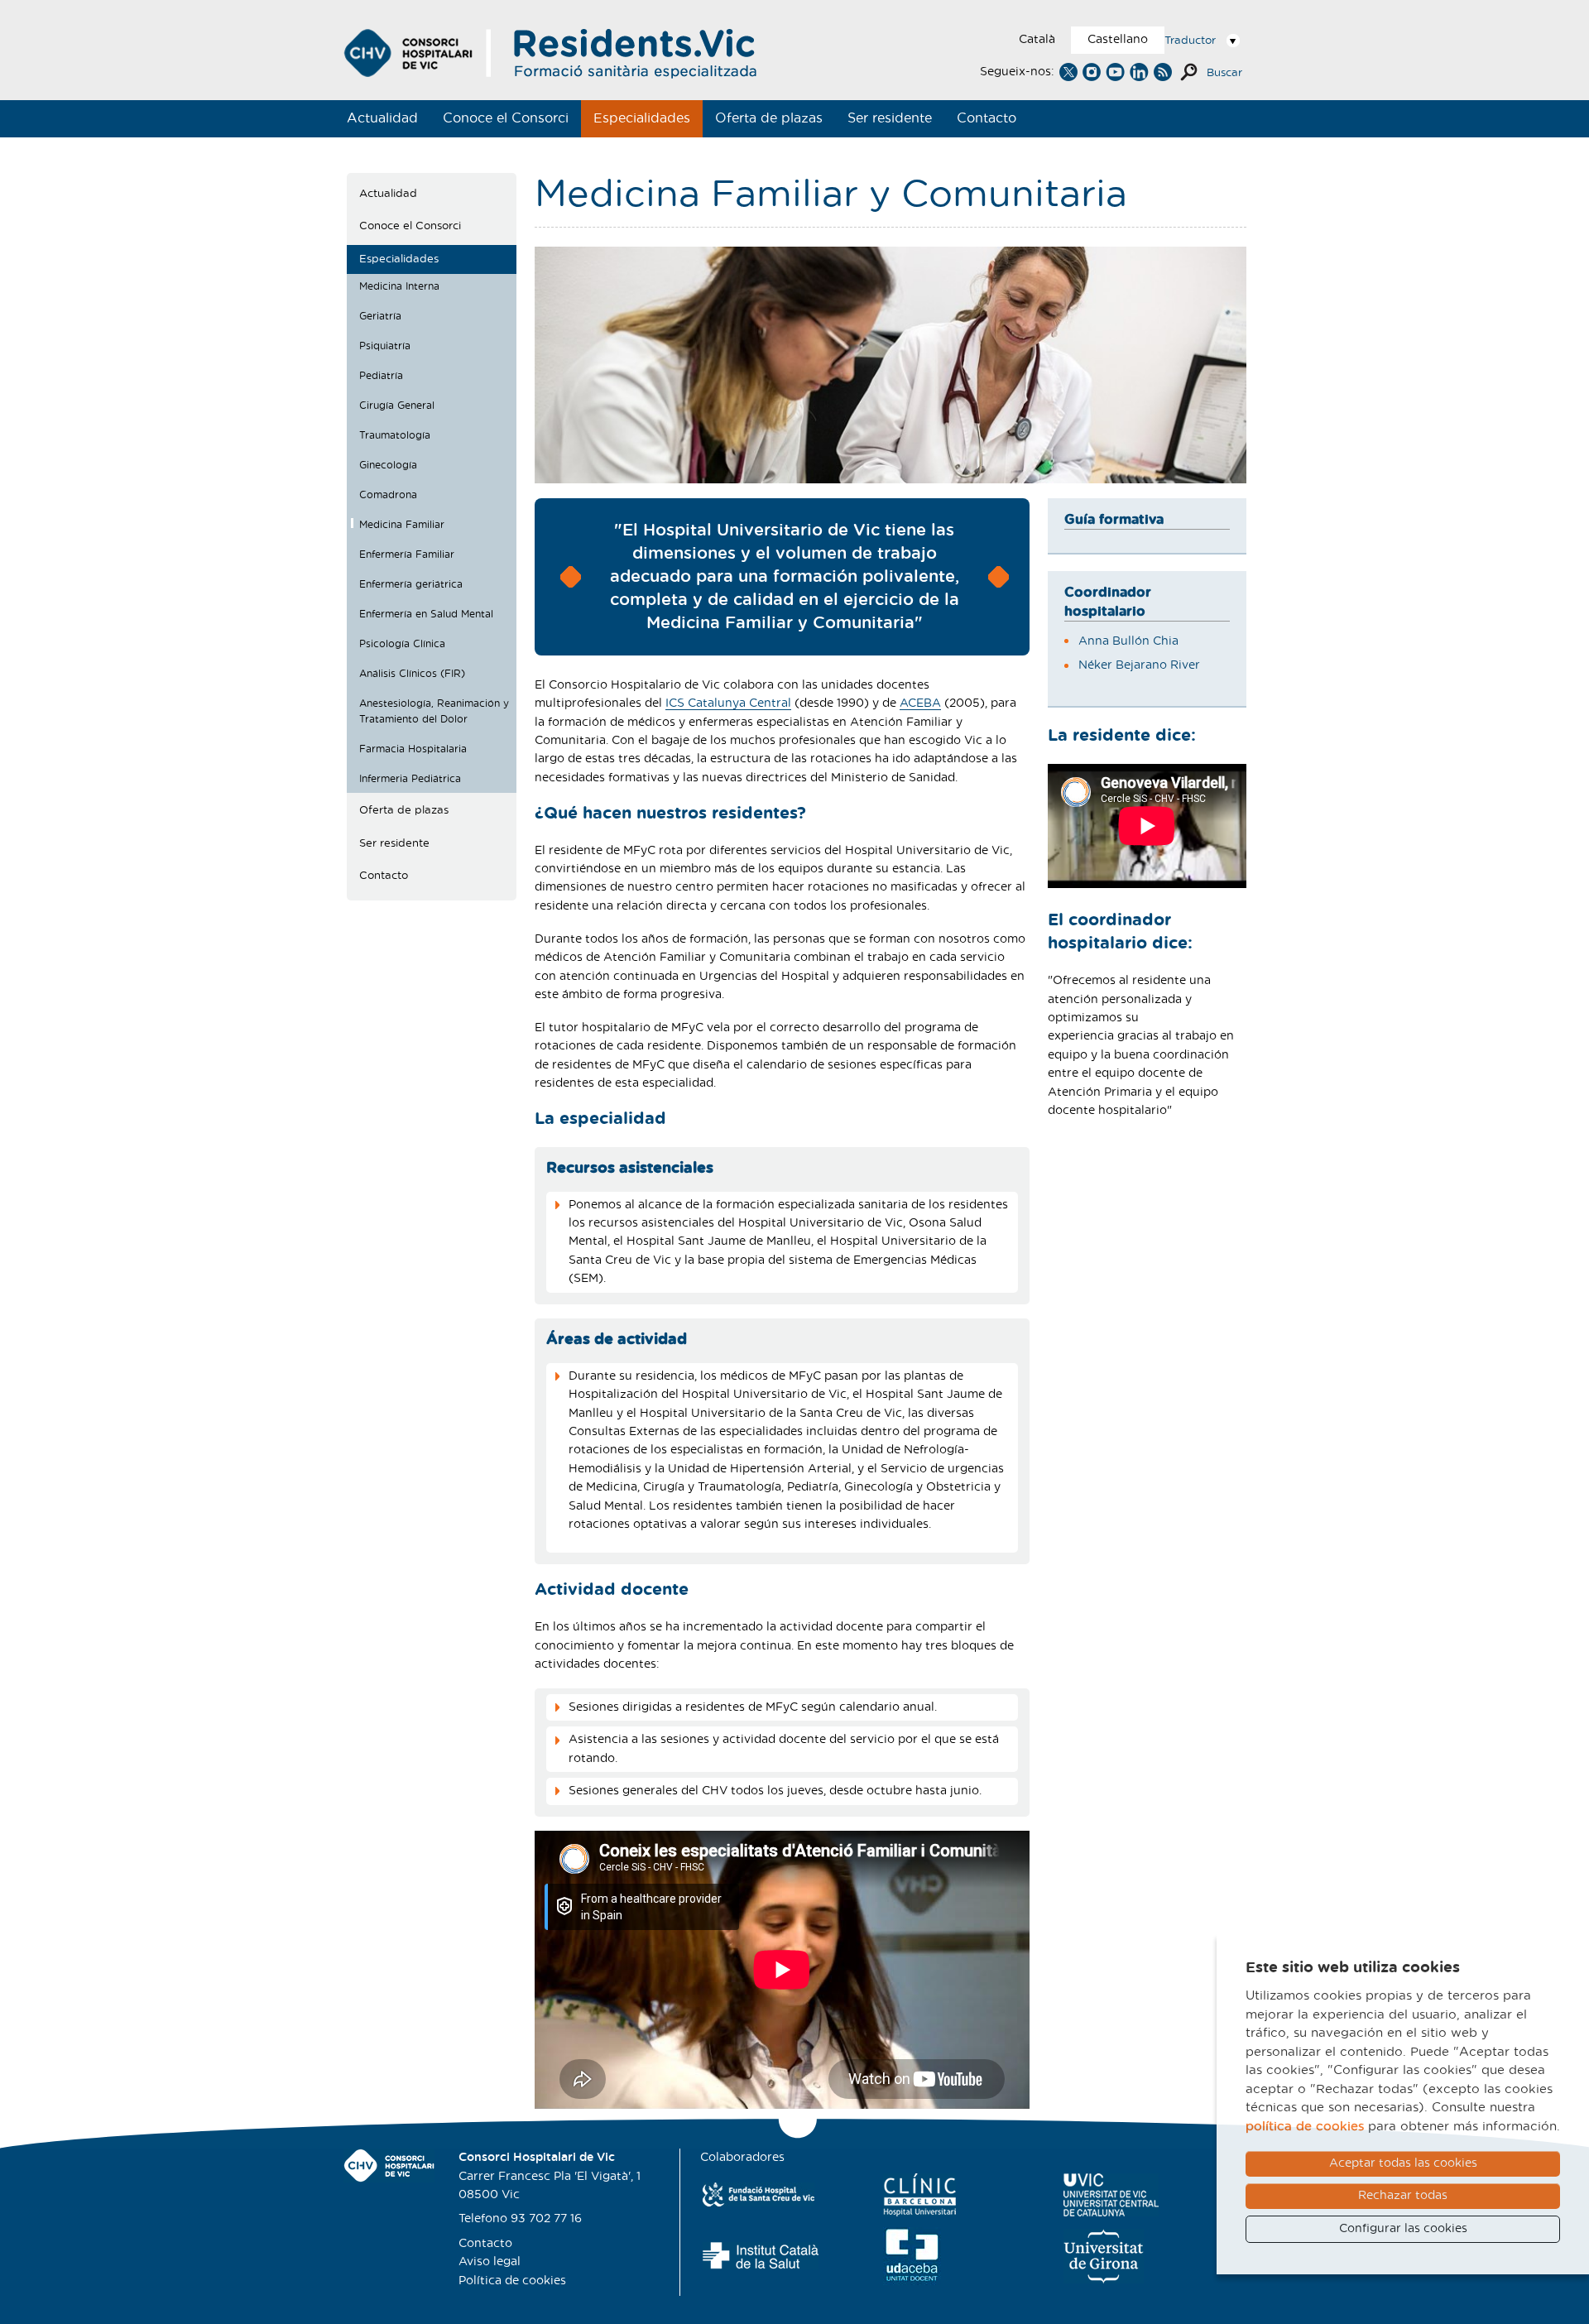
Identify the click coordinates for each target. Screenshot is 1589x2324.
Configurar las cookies (1403, 2229)
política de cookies (1305, 2127)
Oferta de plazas (769, 118)
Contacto (987, 118)
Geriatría (380, 316)
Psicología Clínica (402, 644)
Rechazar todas (1403, 2196)
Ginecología (388, 465)
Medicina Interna (399, 286)
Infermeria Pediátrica (410, 779)
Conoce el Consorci (506, 118)
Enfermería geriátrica (411, 584)
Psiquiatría (385, 346)
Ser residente (890, 118)
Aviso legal (490, 2262)
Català (1037, 40)
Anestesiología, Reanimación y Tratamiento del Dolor (434, 712)
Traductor (1190, 41)
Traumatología (395, 435)
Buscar (1224, 73)
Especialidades (642, 118)
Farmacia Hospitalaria (413, 749)
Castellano (1118, 40)
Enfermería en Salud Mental (426, 614)
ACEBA (920, 703)
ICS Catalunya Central (728, 703)
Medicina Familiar (402, 525)
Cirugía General (397, 406)
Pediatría (381, 376)
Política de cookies (512, 2281)
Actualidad (382, 118)
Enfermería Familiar (407, 555)
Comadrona (388, 495)
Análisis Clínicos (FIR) (412, 674)
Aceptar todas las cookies (1403, 2163)
